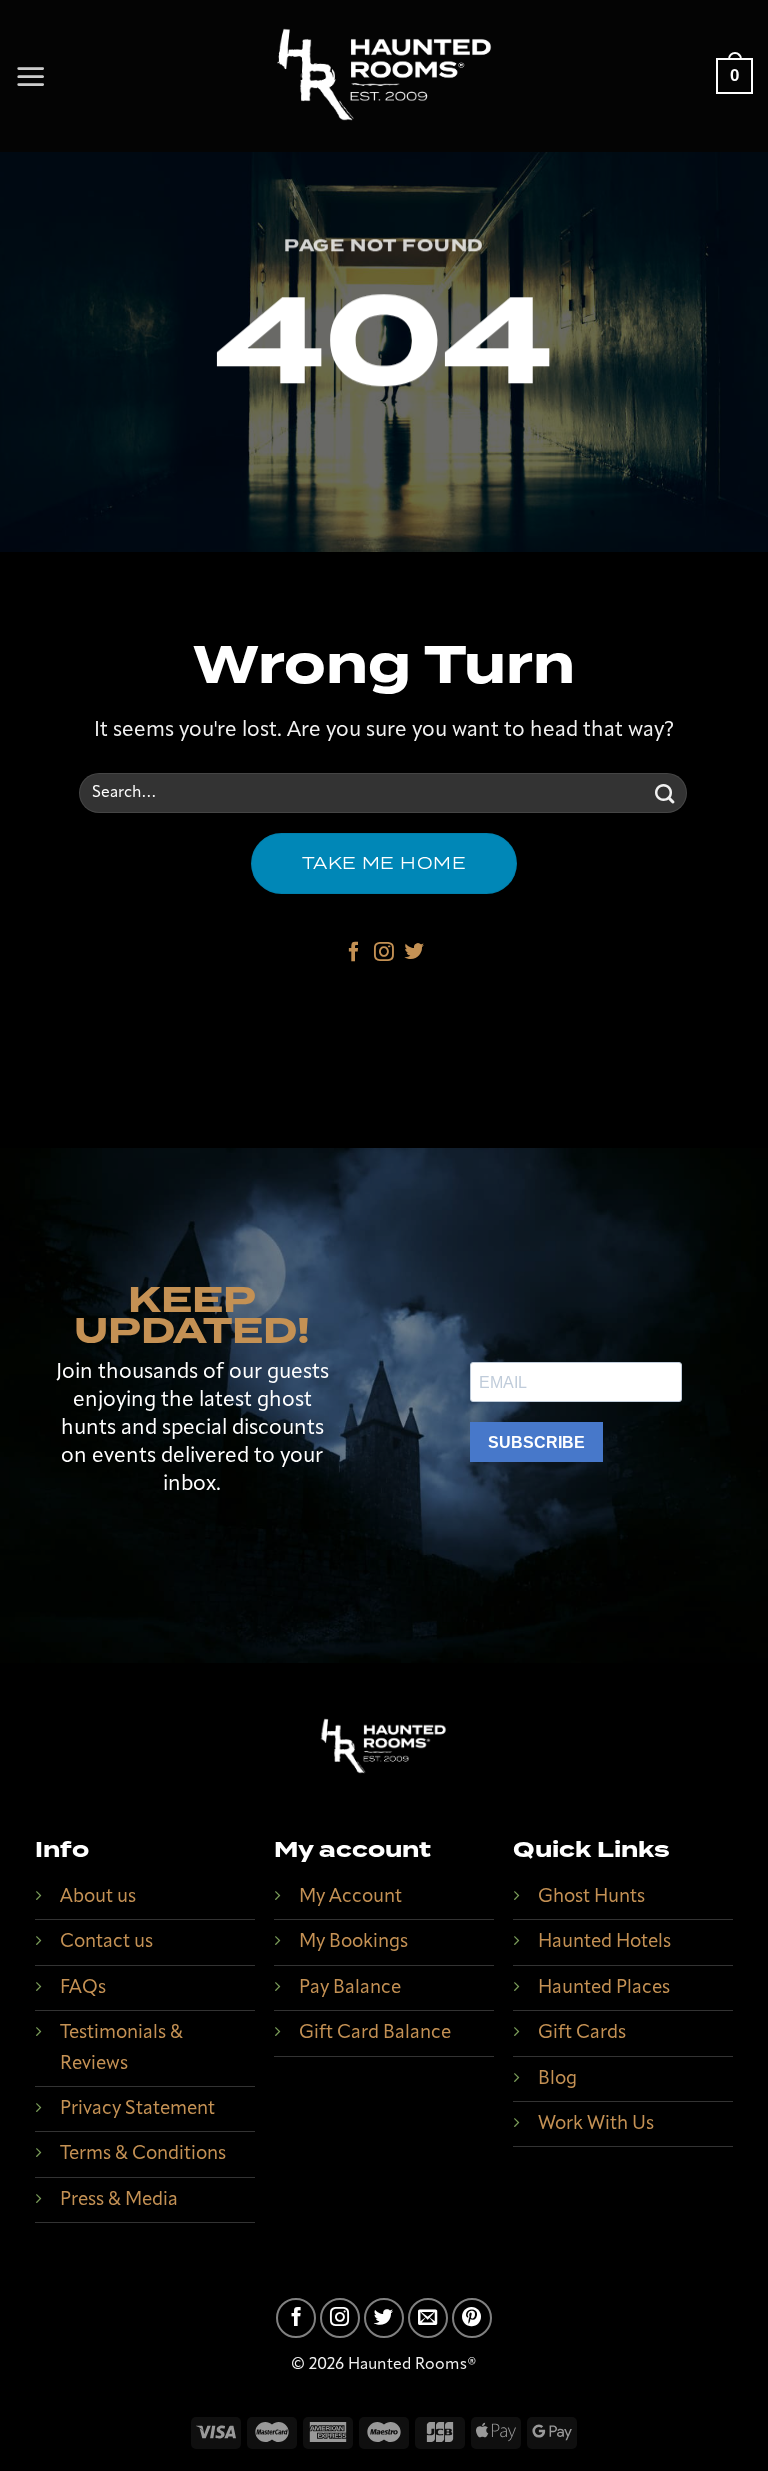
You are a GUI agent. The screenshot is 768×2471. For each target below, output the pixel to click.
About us (98, 1897)
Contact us (106, 1942)
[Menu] (31, 76)
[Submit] (664, 793)
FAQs (83, 1988)
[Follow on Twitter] (414, 953)
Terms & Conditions (143, 2154)
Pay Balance (350, 1988)
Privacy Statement (137, 2109)
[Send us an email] (428, 2318)
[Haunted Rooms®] (384, 76)
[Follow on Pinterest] (472, 2318)
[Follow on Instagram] (384, 953)
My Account (350, 1897)
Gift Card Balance (375, 2033)
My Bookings (353, 1942)
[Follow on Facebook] (354, 953)
